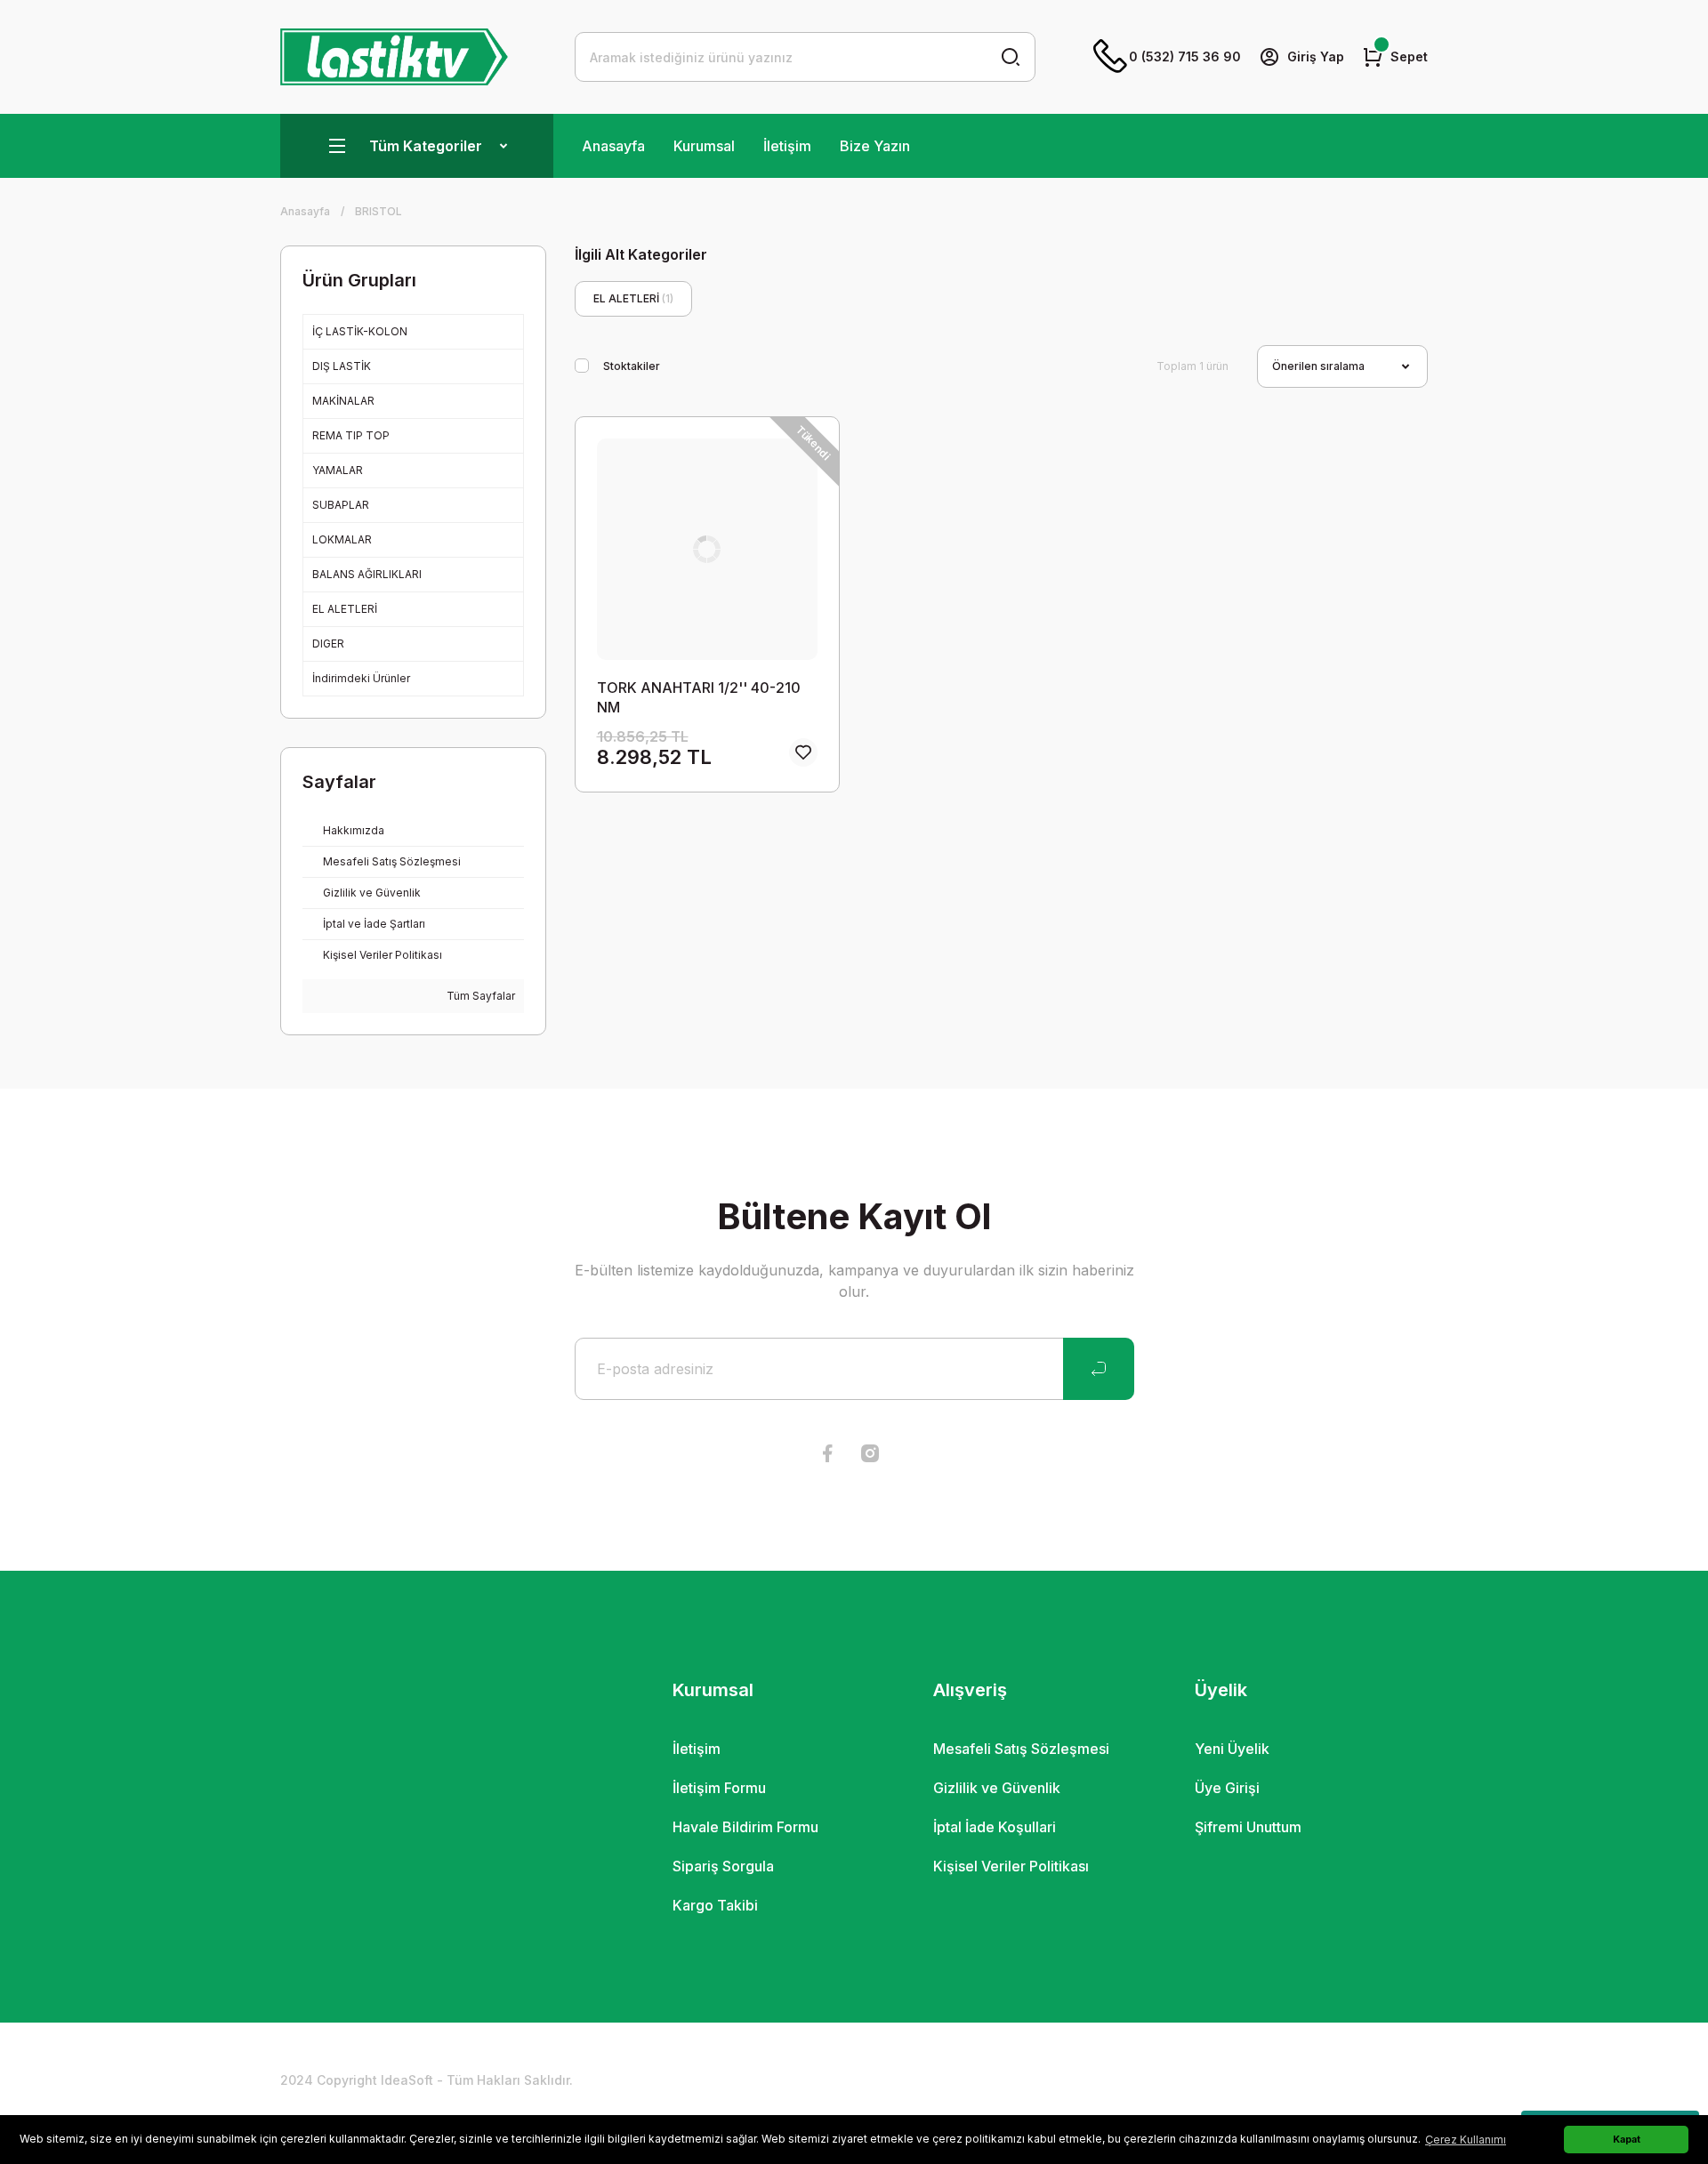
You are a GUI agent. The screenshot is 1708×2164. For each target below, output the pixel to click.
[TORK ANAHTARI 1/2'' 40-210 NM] (708, 549)
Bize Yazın (875, 146)
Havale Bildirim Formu (745, 1827)
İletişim (787, 146)
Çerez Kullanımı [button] (1466, 2140)
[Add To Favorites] (803, 752)
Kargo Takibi (715, 1905)
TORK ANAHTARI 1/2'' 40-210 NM (699, 697)
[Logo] (394, 57)
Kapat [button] (1627, 2140)
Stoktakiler (632, 366)
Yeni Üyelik (1232, 1749)
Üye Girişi (1227, 1788)
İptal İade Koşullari (995, 1827)
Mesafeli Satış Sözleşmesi (1021, 1749)
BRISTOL (379, 211)
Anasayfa (613, 146)
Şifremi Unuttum (1248, 1827)
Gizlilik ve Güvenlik (997, 1788)
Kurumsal (704, 146)
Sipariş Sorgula (723, 1866)
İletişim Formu (719, 1788)
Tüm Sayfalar (479, 996)
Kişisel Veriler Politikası (1011, 1866)
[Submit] (1099, 1369)
